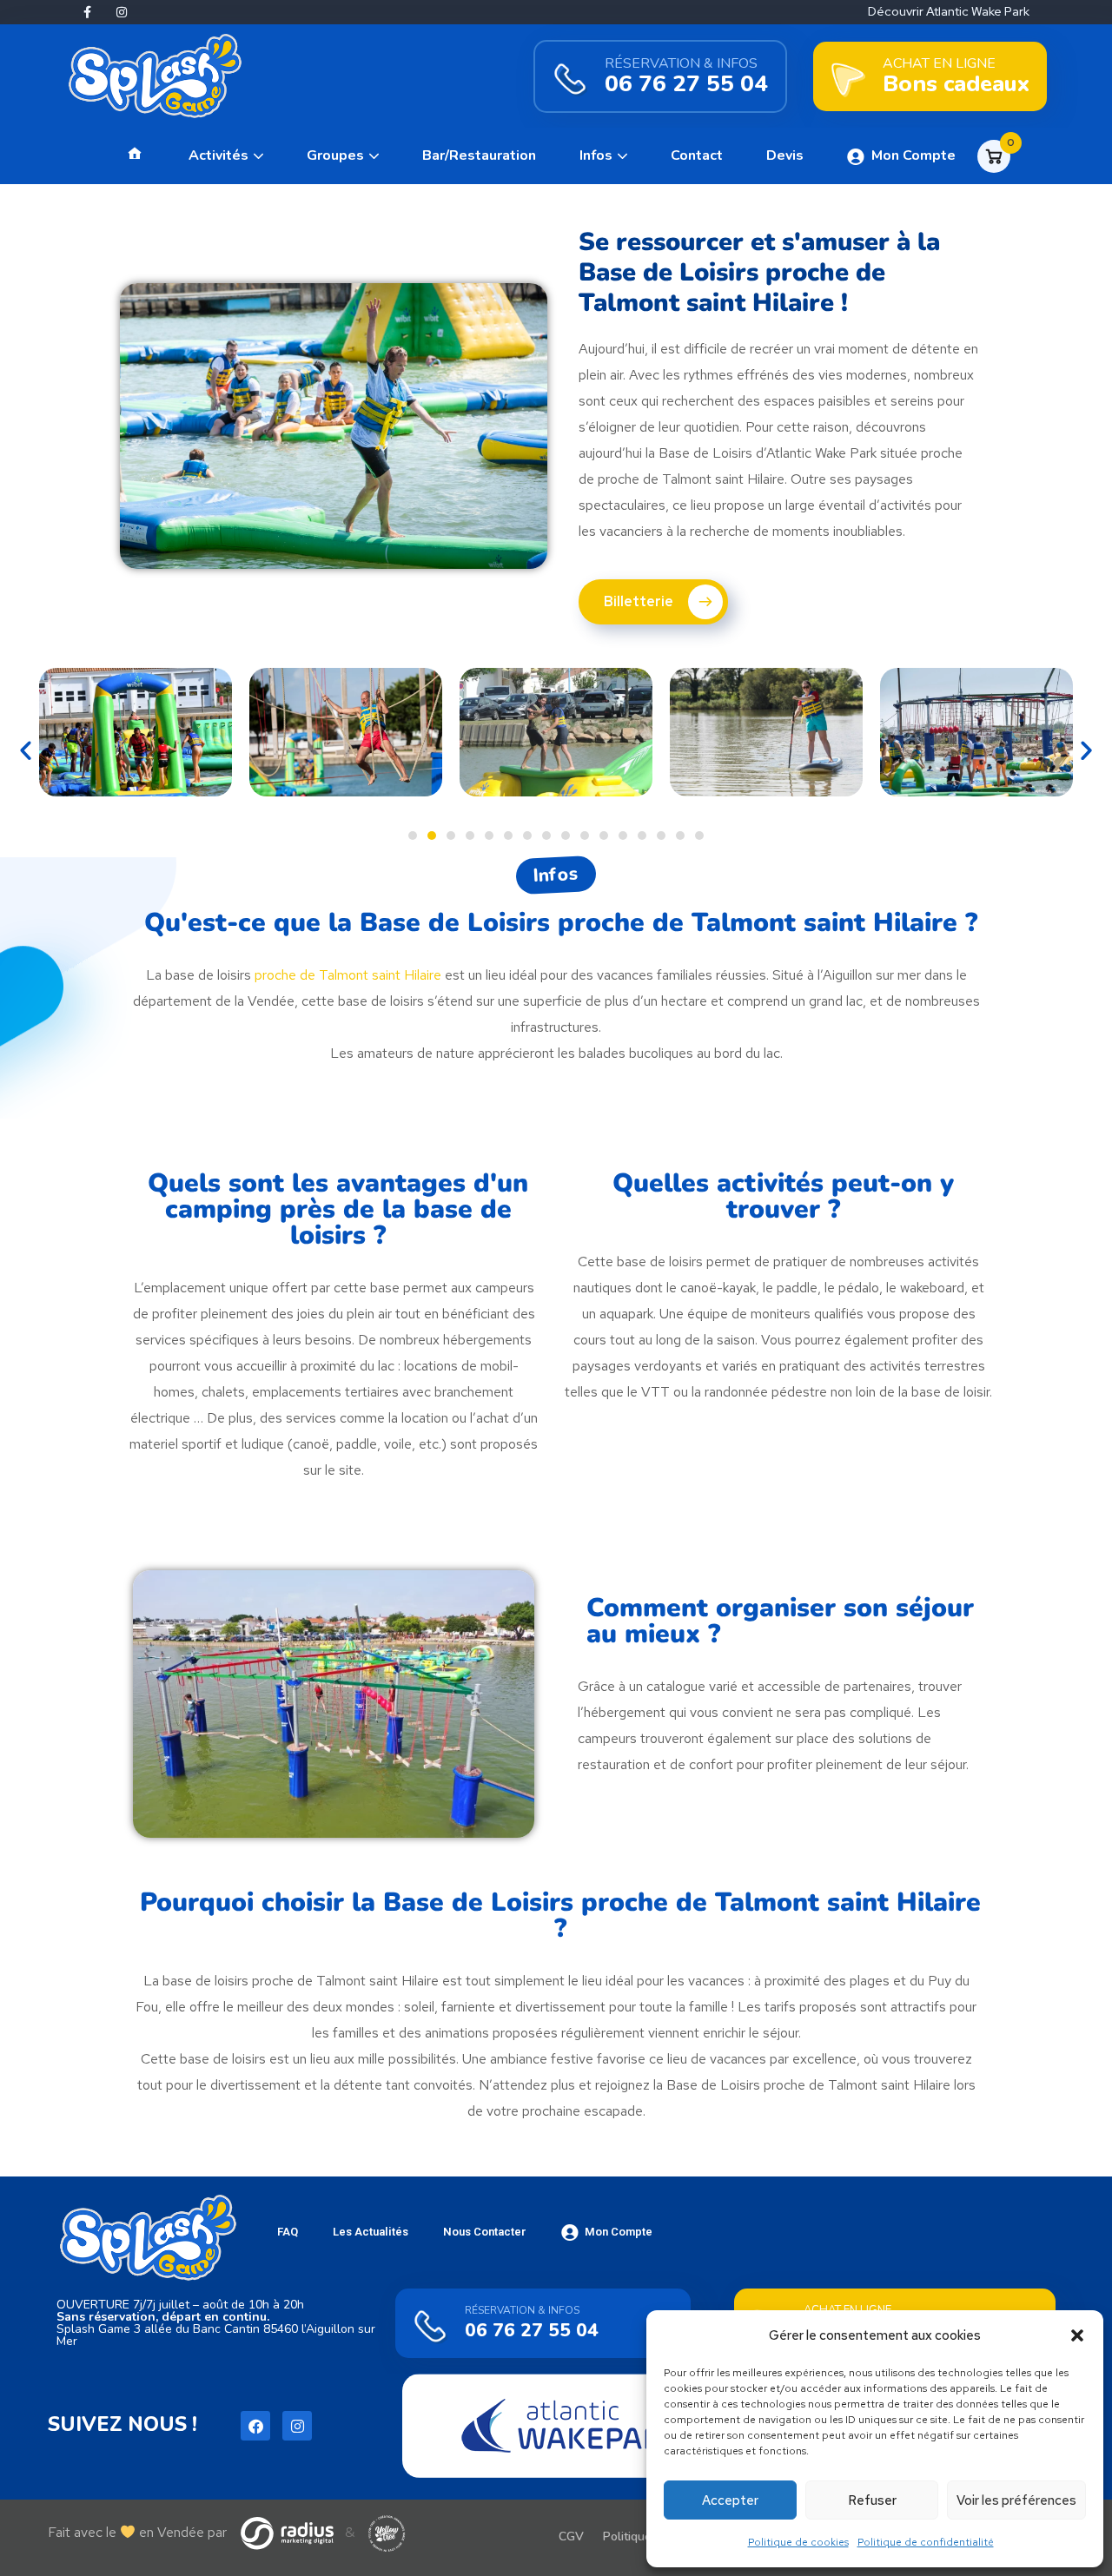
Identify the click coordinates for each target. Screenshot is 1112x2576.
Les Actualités (371, 2232)
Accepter (730, 2500)
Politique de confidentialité (926, 2542)
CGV (571, 2536)
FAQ (288, 2232)
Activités (218, 155)
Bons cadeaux (956, 84)
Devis (785, 155)
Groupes (335, 155)
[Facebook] (255, 2426)
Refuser (872, 2500)
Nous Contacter (485, 2232)
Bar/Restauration (479, 155)
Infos (596, 155)
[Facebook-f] (87, 12)
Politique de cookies (798, 2542)
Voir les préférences (1016, 2500)
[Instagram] (122, 12)
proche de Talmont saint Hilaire (348, 975)
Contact (697, 155)
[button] (1077, 2335)
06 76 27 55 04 (686, 84)
